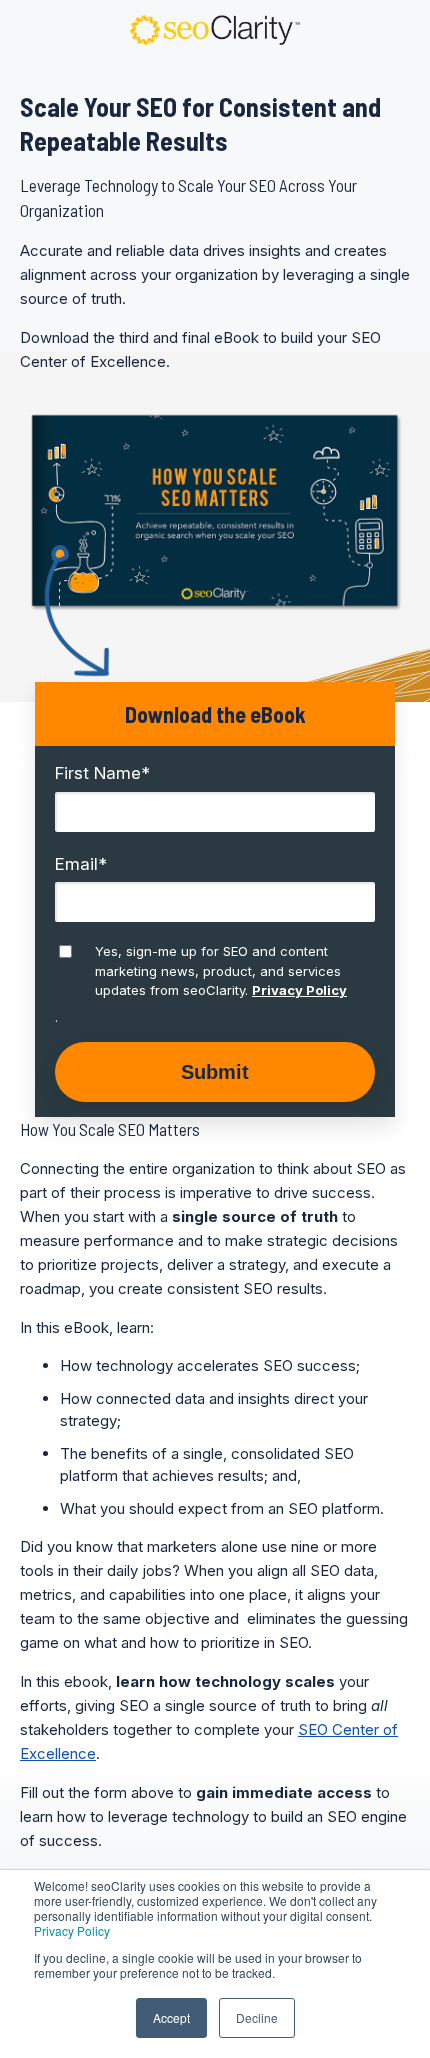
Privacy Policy (72, 1930)
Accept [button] (171, 2017)
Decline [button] (257, 2017)
